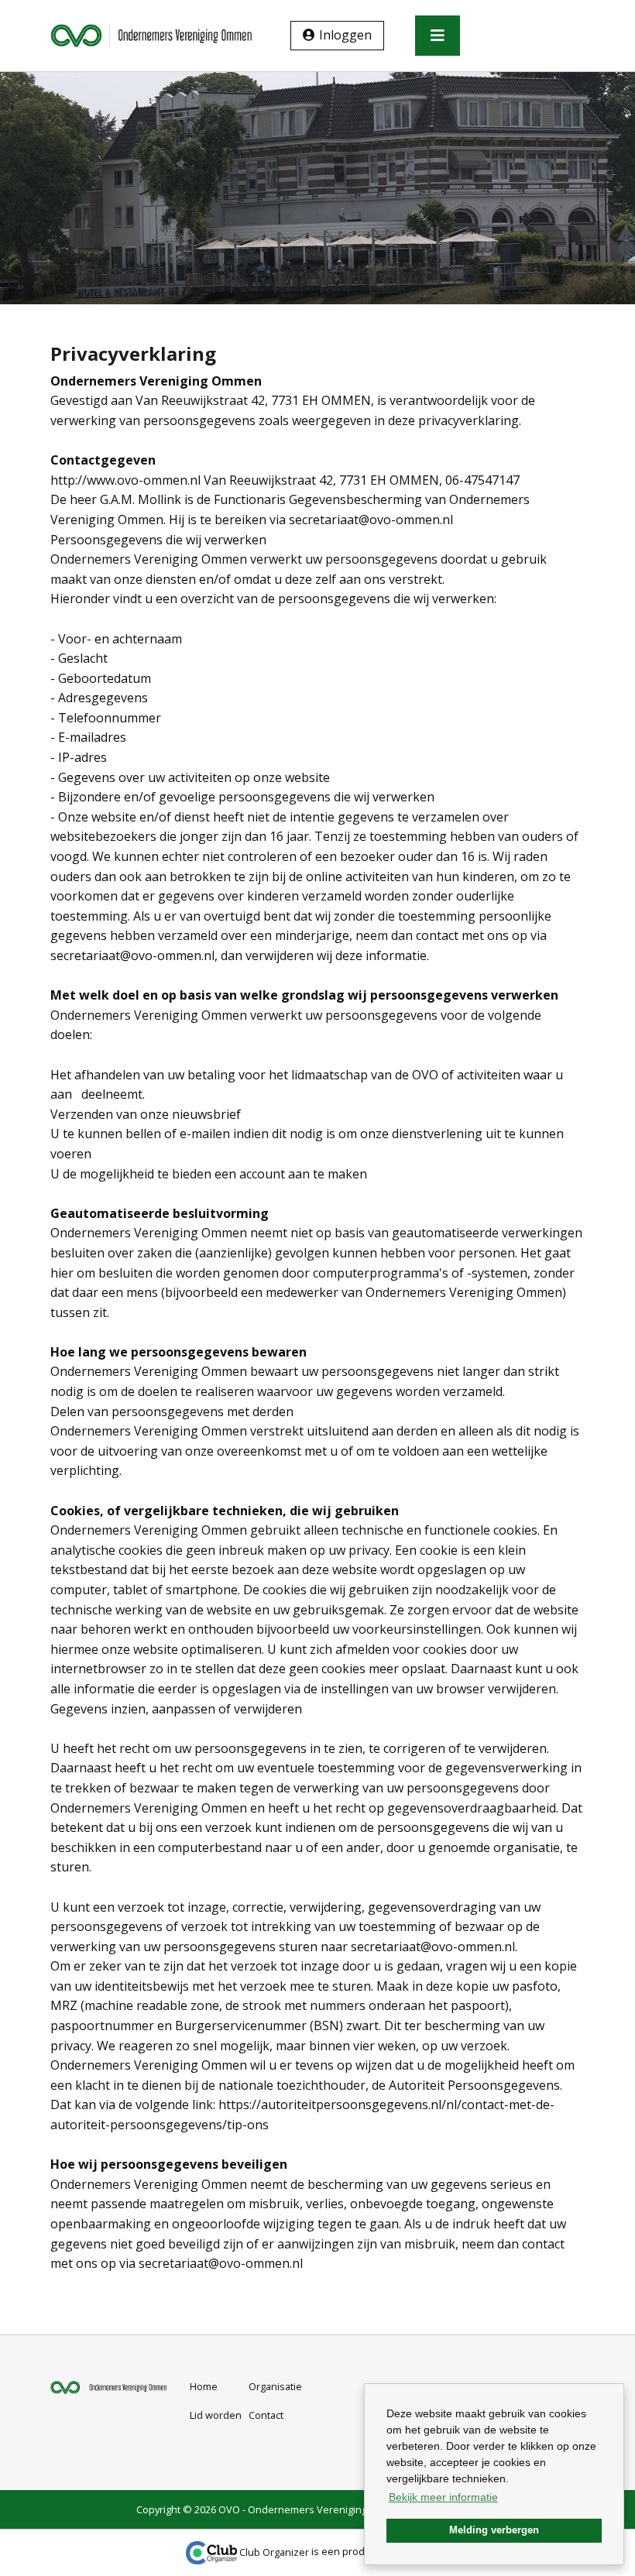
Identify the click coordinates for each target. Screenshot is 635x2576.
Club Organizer (274, 2552)
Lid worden (216, 2415)
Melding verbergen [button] (494, 2530)
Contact (266, 2415)
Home (204, 2386)
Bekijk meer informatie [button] (443, 2497)
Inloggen (345, 35)
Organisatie (275, 2386)
